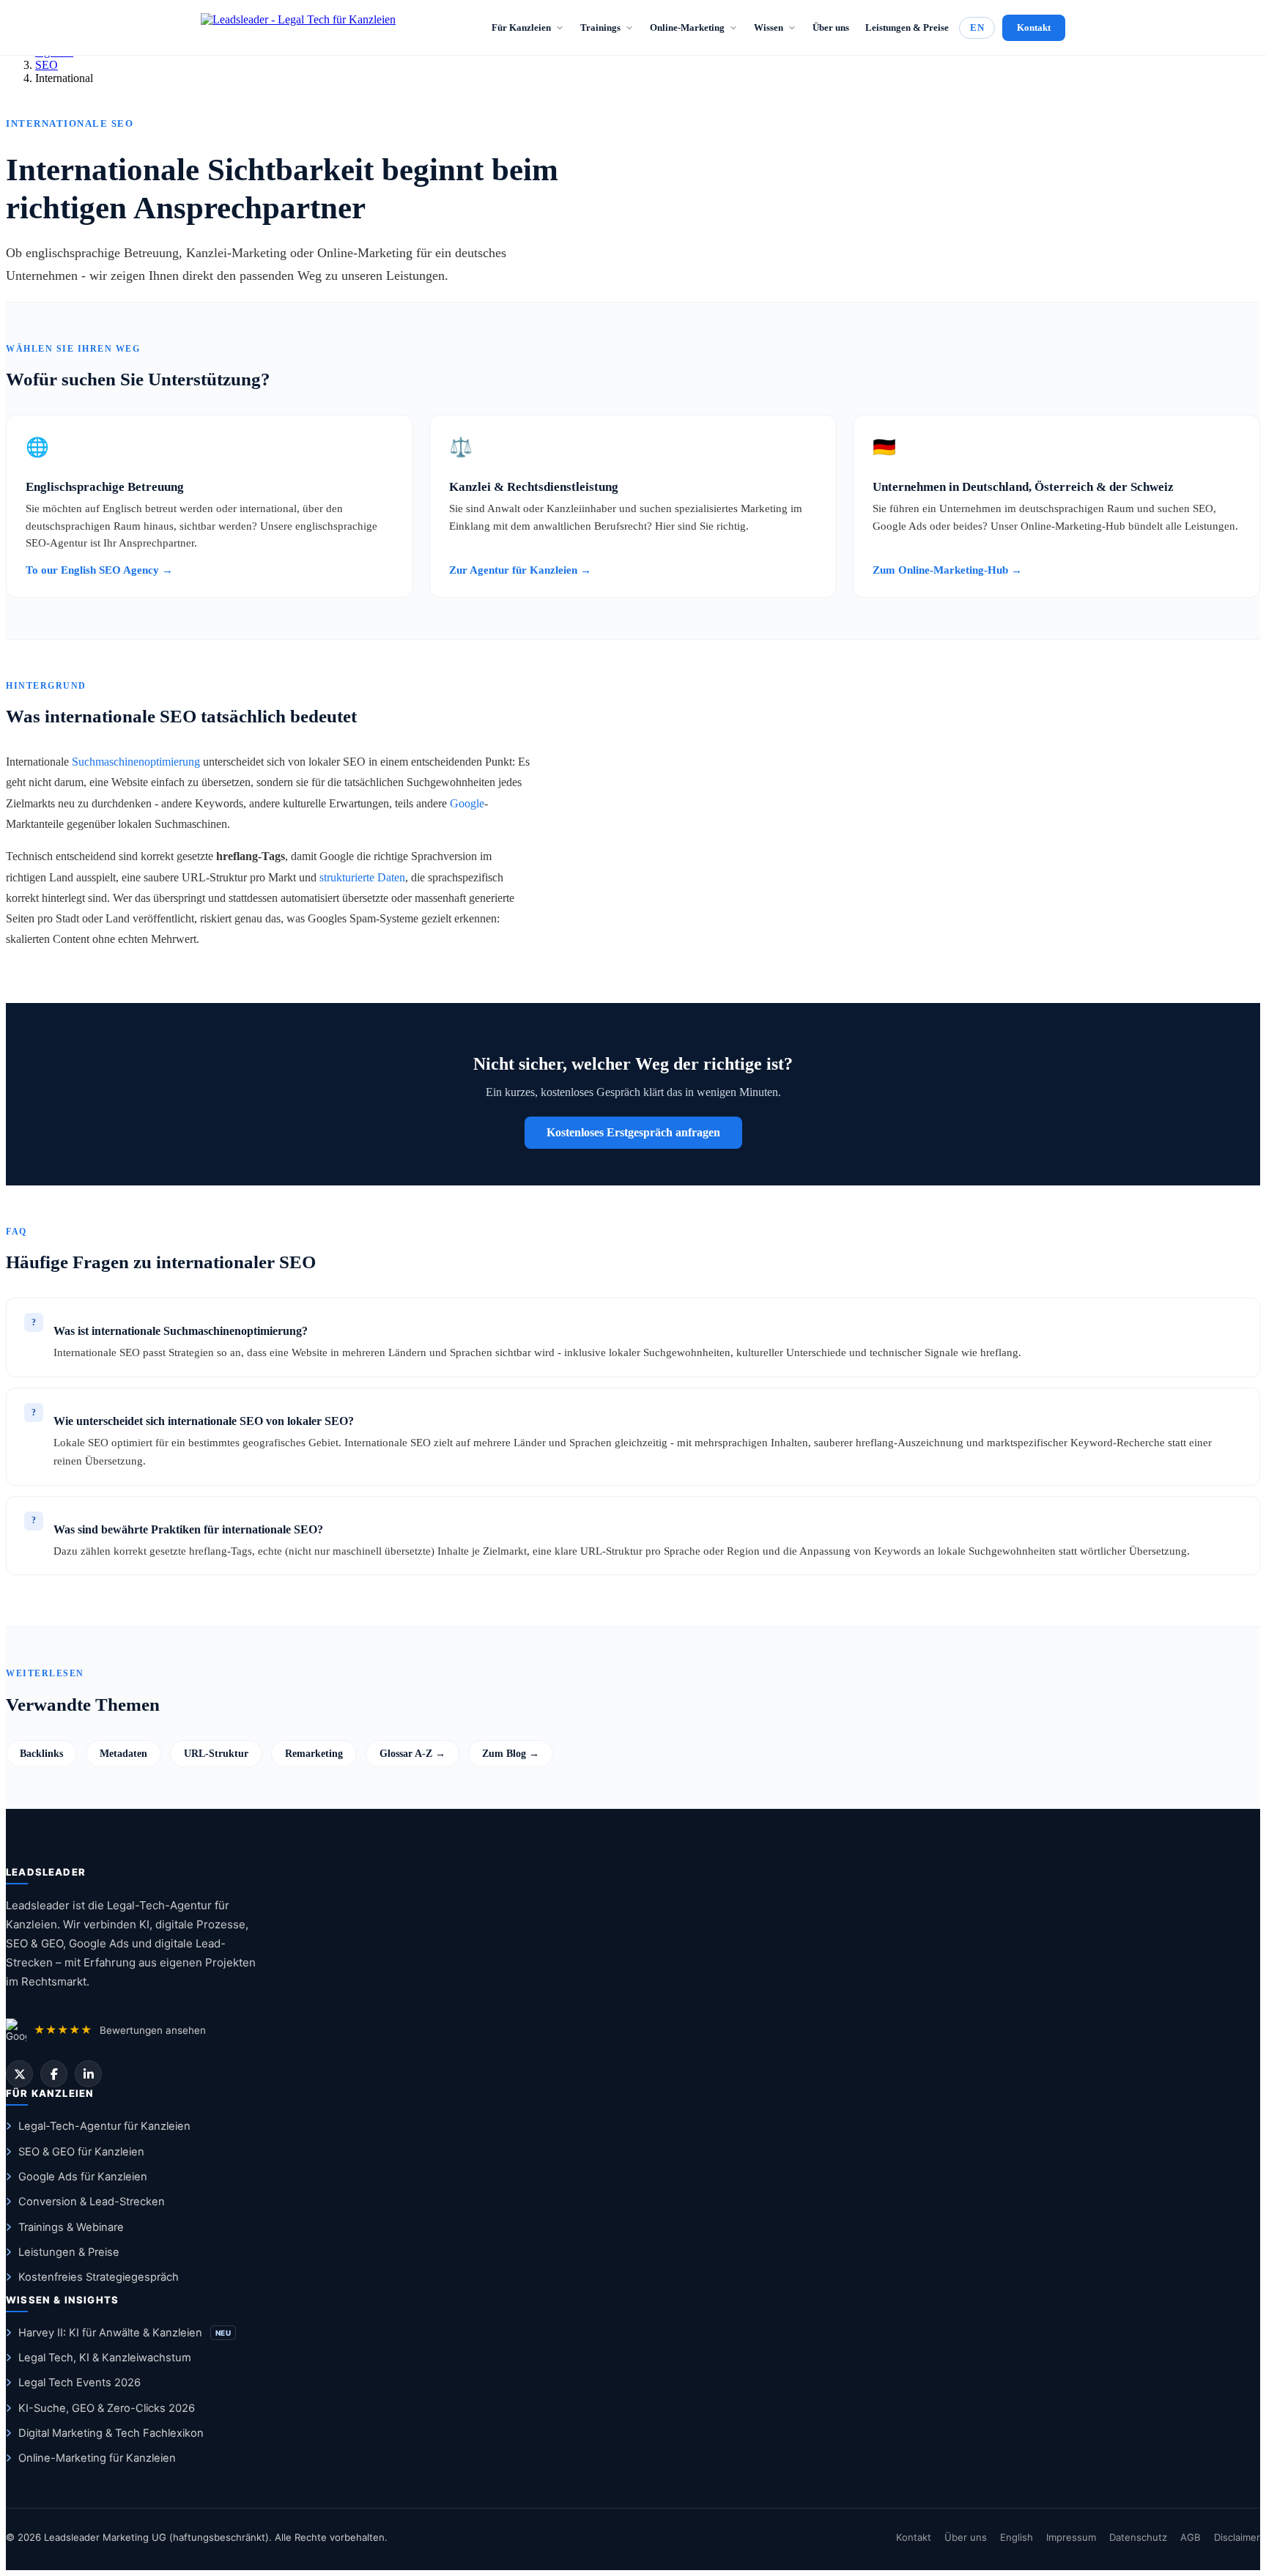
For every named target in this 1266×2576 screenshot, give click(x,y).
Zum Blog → (511, 1753)
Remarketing (314, 1753)
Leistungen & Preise (907, 27)
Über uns (831, 27)
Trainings (600, 27)
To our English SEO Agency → (99, 570)
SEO (47, 65)
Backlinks (41, 1753)
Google (467, 803)
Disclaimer (1237, 2537)
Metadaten (123, 1753)
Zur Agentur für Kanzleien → (520, 570)
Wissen (769, 27)
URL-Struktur (216, 1753)
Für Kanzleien (521, 27)
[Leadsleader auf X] (19, 2074)
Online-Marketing (687, 27)
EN (977, 27)
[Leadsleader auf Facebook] (54, 2074)
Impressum (1071, 2537)
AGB (1191, 2537)
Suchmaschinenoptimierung (136, 762)
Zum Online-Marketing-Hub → (947, 570)
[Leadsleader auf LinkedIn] (88, 2074)
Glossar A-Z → (412, 1753)
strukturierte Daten (362, 877)
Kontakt (1034, 27)
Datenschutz (1138, 2537)
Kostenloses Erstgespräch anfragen (633, 1132)
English (1017, 2537)
